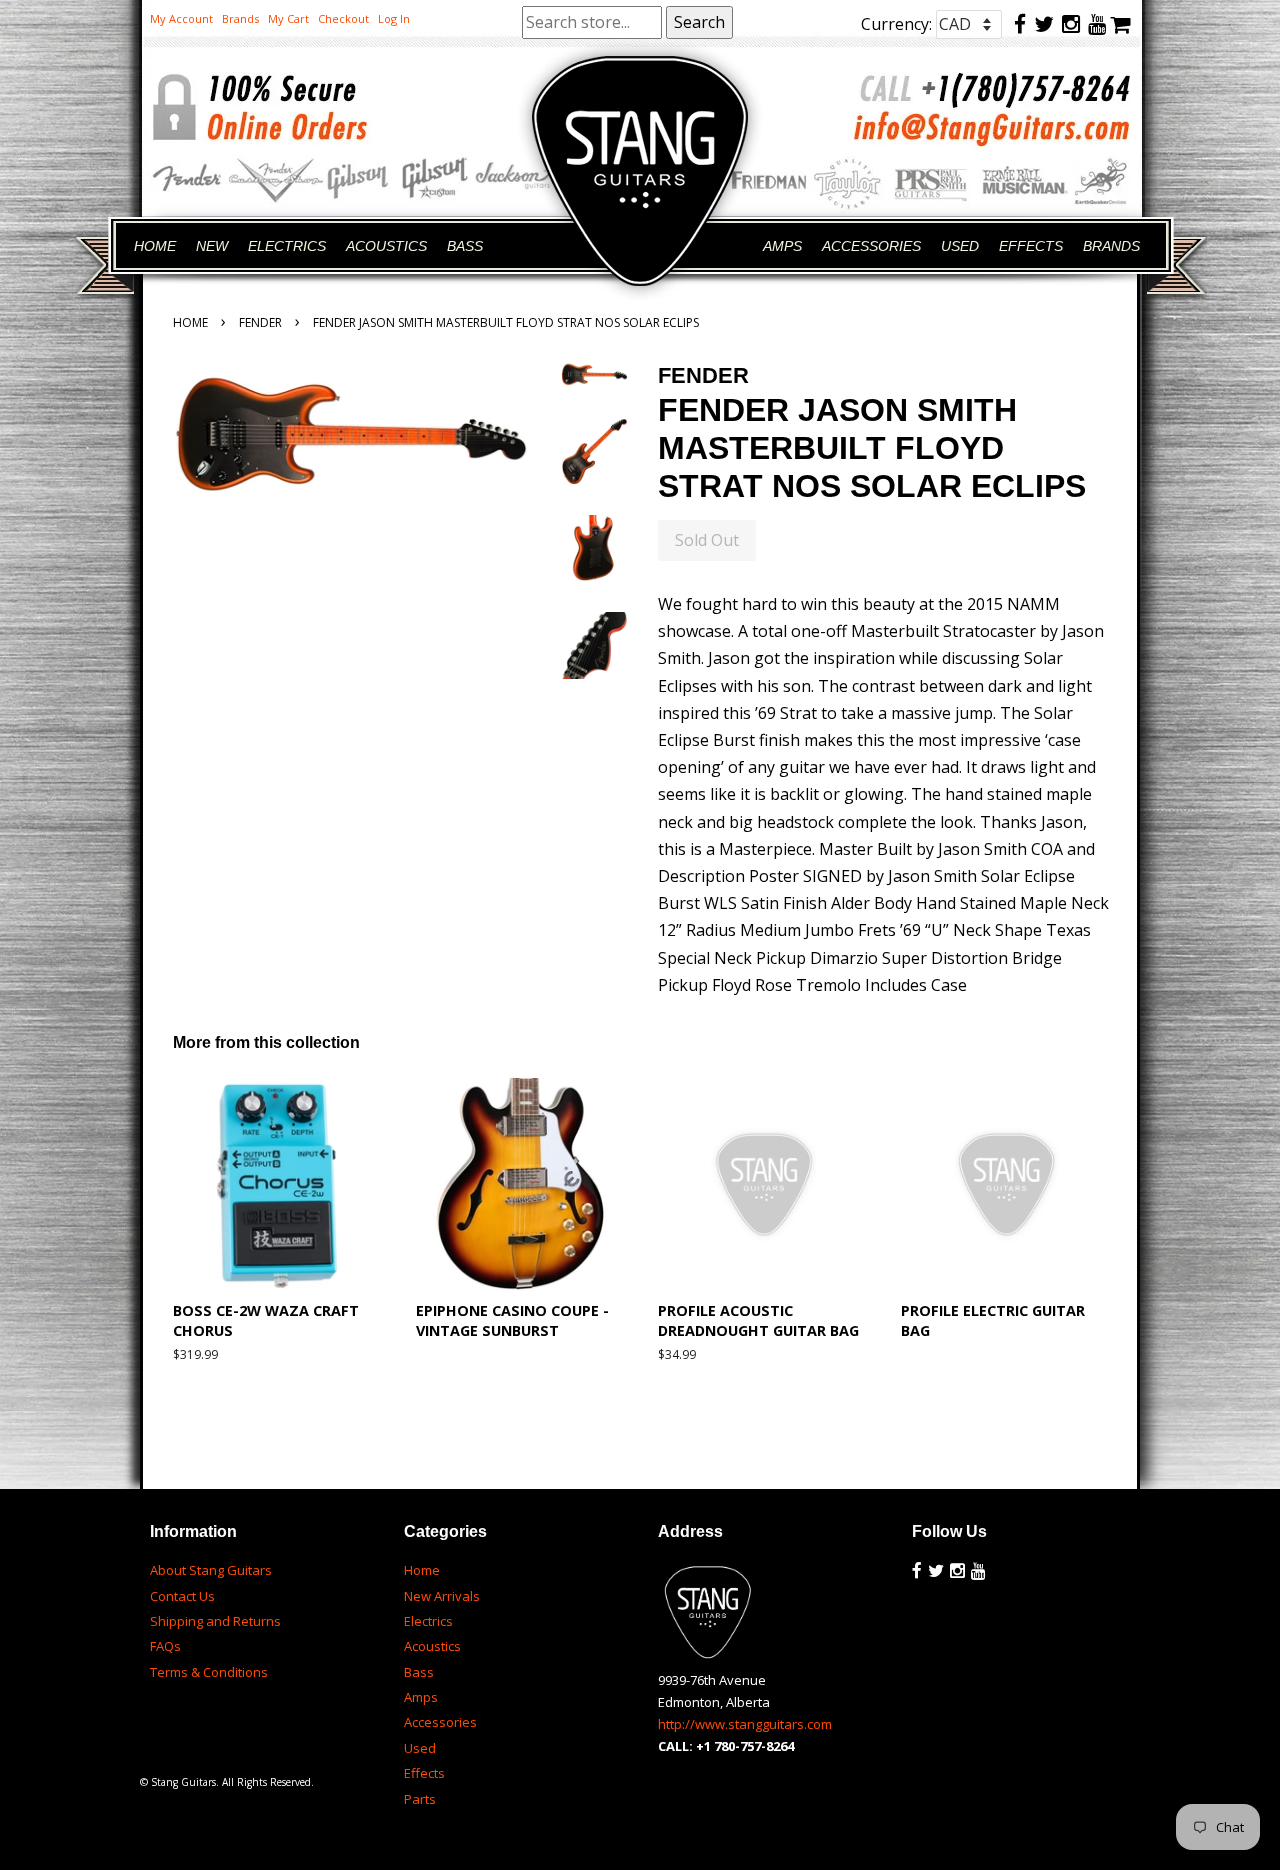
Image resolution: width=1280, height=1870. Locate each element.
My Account (181, 18)
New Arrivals (442, 1596)
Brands (240, 18)
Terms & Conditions (209, 1672)
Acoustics (432, 1646)
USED (960, 246)
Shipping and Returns (215, 1621)
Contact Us (182, 1596)
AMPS (782, 246)
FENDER (260, 322)
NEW (212, 246)
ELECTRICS (287, 246)
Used (420, 1748)
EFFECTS (1031, 246)
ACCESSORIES (871, 246)
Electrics (428, 1621)
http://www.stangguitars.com (745, 1724)
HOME (155, 246)
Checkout (343, 18)
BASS (465, 246)
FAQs (165, 1646)
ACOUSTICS (386, 246)
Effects (424, 1773)
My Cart (288, 18)
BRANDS (1111, 246)
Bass (419, 1672)
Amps (421, 1697)
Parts (420, 1799)
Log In (394, 18)
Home (190, 322)
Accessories (440, 1722)
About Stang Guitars (211, 1570)
